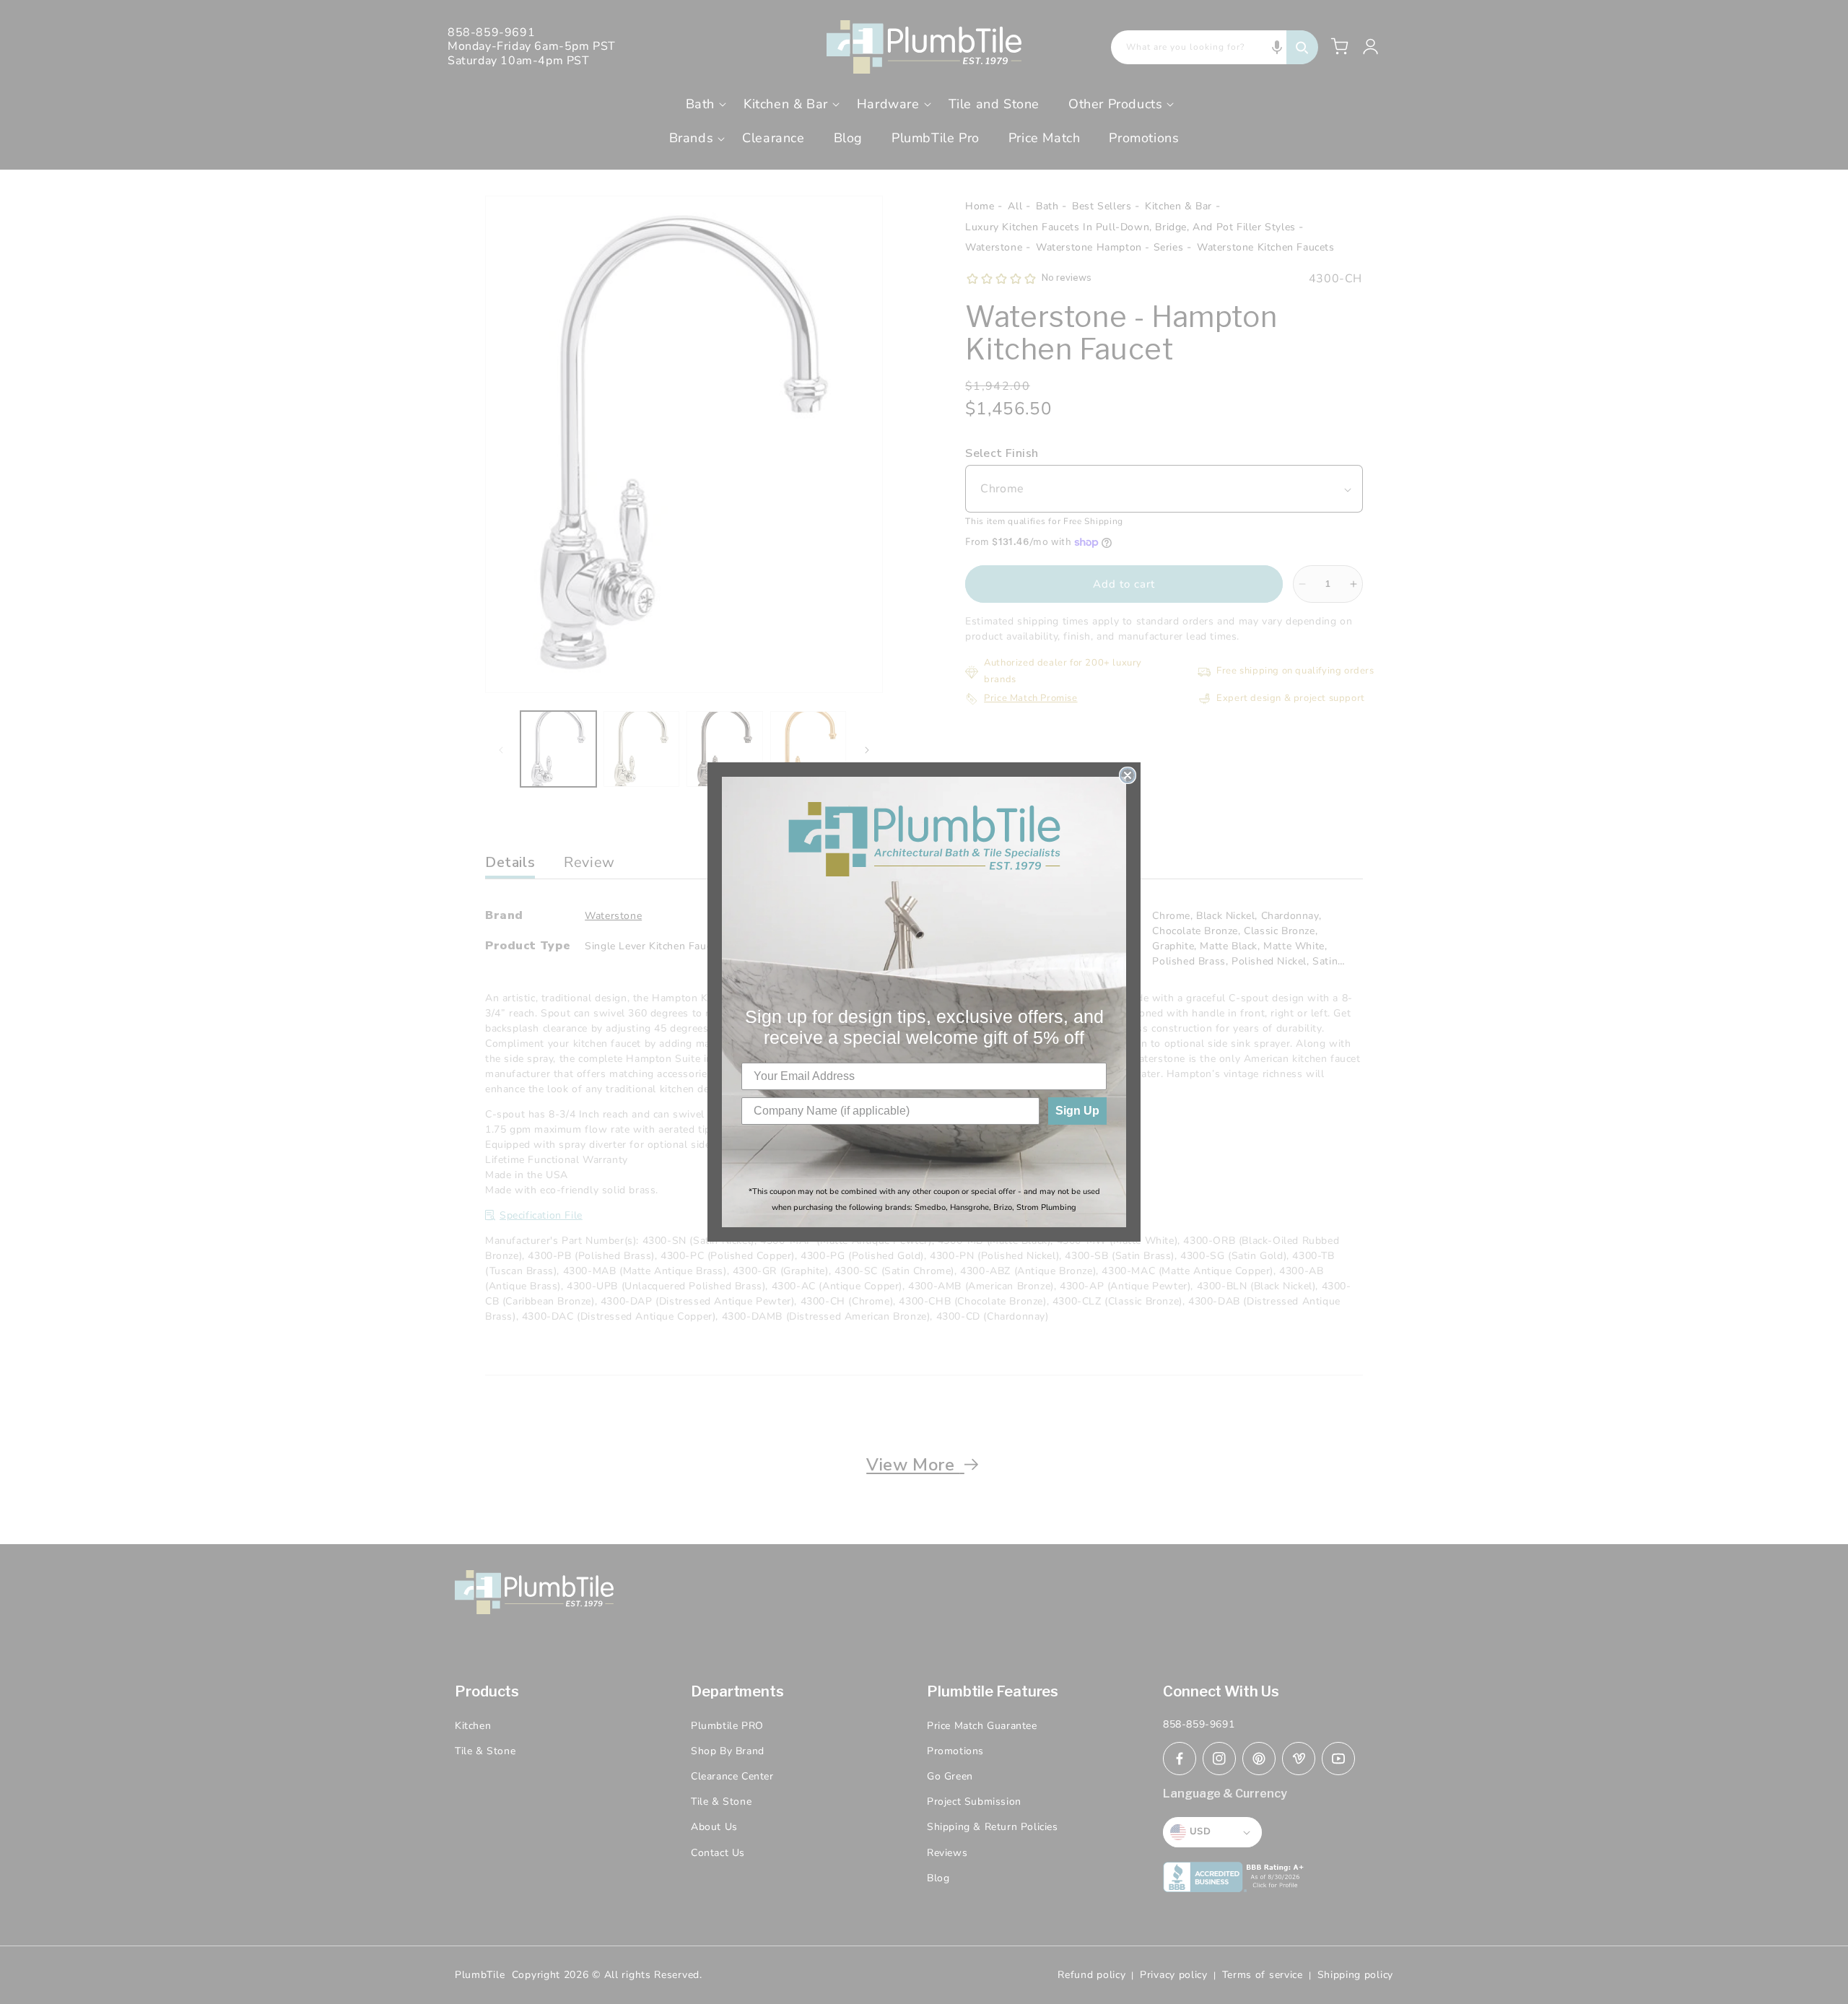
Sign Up (1077, 1111)
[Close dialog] (1128, 775)
